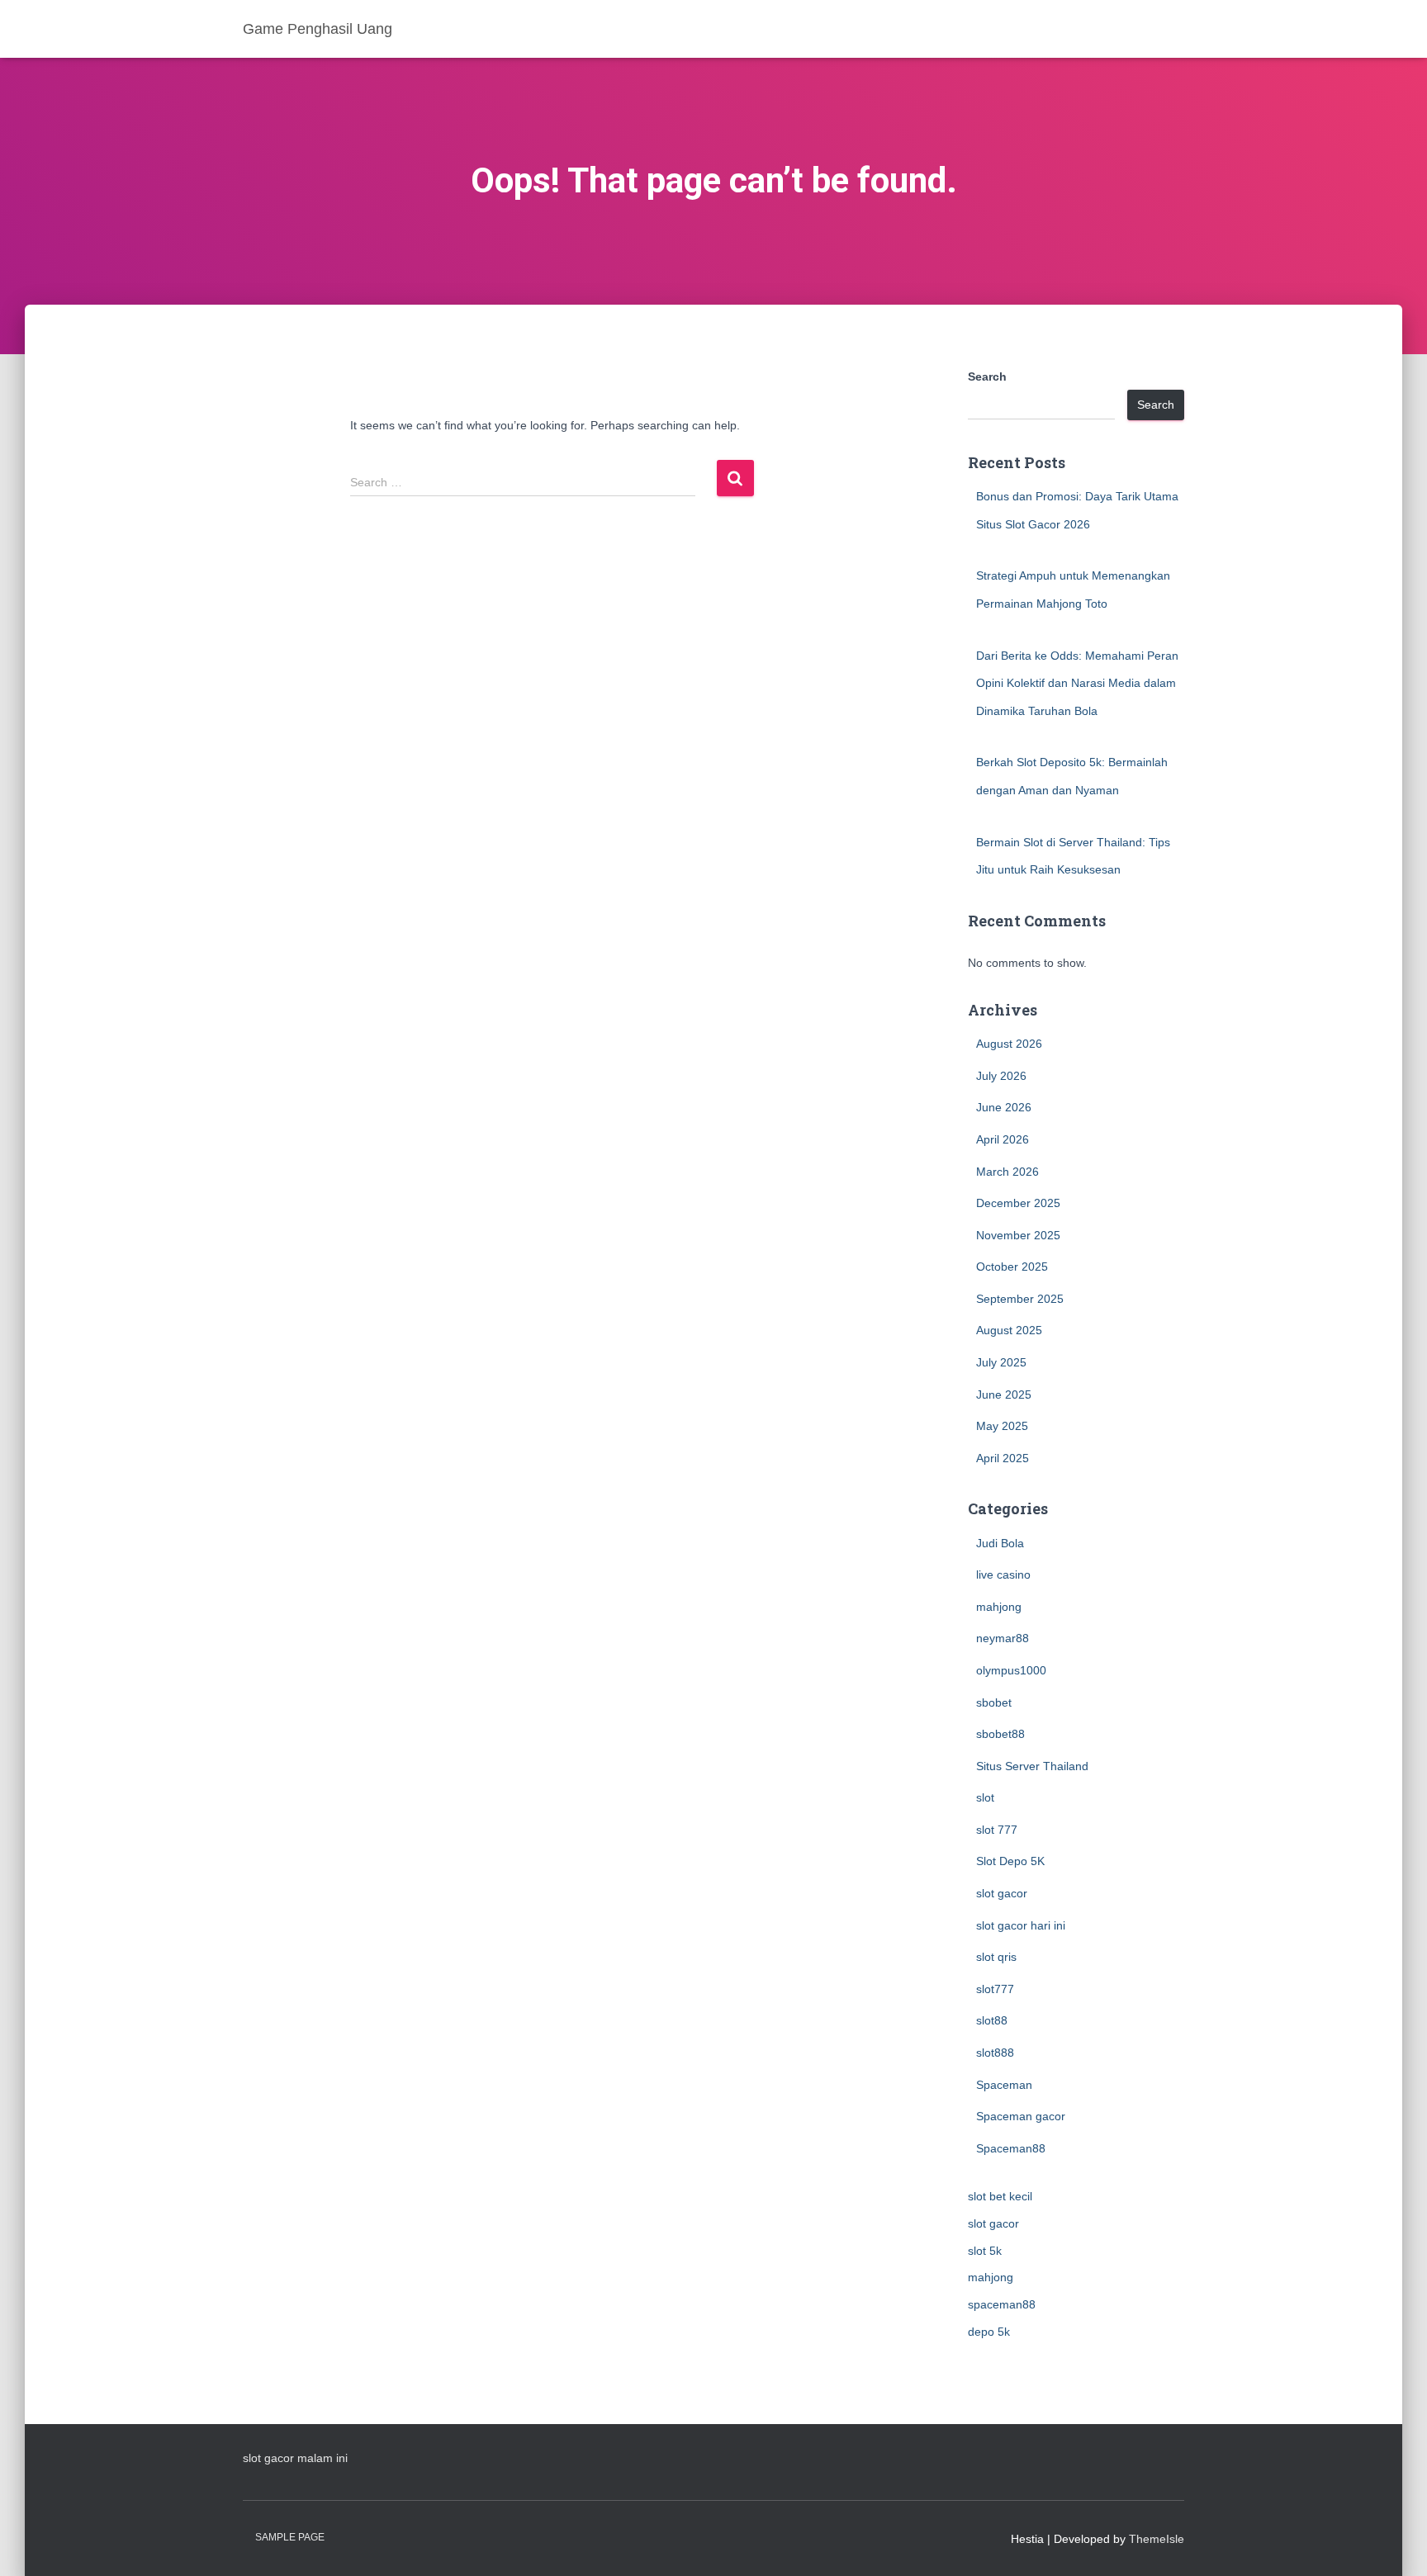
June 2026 (1004, 1107)
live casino (1003, 1574)
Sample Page (290, 2537)
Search (987, 376)
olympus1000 (1011, 1670)
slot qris (996, 1957)
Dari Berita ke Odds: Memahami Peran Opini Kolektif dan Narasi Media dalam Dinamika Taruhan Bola (1077, 683)
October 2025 (1012, 1267)
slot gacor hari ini (1021, 1925)
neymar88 (1003, 1638)
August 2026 (1009, 1044)
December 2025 (1018, 1203)
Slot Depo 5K (1010, 1861)
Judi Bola (1000, 1543)
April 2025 (1003, 1458)
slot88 (992, 2020)
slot (985, 1797)
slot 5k (985, 2251)
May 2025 (1002, 1426)
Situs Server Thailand (1032, 1766)
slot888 (995, 2053)
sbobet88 (1000, 1734)
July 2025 (1001, 1362)
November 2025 (1018, 1235)
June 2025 (1004, 1395)
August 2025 (1009, 1330)
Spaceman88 (1011, 2148)
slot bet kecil (1000, 2196)
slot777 (995, 1989)
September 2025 (1020, 1299)
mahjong (999, 1607)
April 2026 (1003, 1139)
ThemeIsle (1157, 2539)
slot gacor (1002, 1893)
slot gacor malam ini (295, 2458)
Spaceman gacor (1021, 2116)
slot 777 (997, 1830)
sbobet (994, 1702)
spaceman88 (1002, 2304)
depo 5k (989, 2332)
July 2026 (1001, 1076)
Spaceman (1004, 2085)
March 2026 (1007, 1172)
